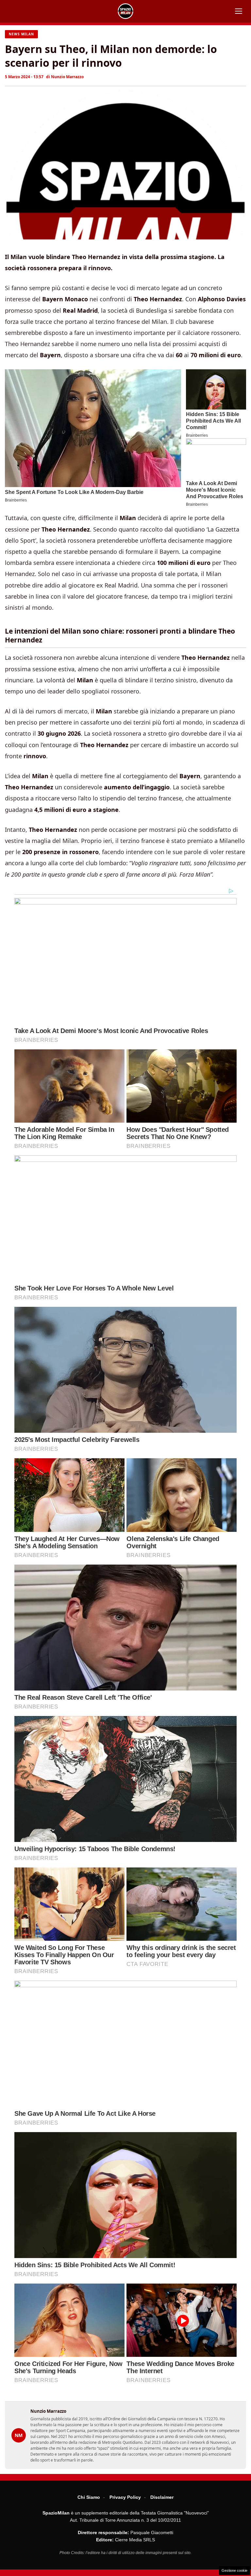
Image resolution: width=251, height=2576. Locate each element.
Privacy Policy (125, 2497)
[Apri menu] (239, 11)
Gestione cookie (234, 2570)
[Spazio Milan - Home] (125, 11)
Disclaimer (162, 2497)
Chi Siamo (89, 2497)
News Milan (21, 34)
